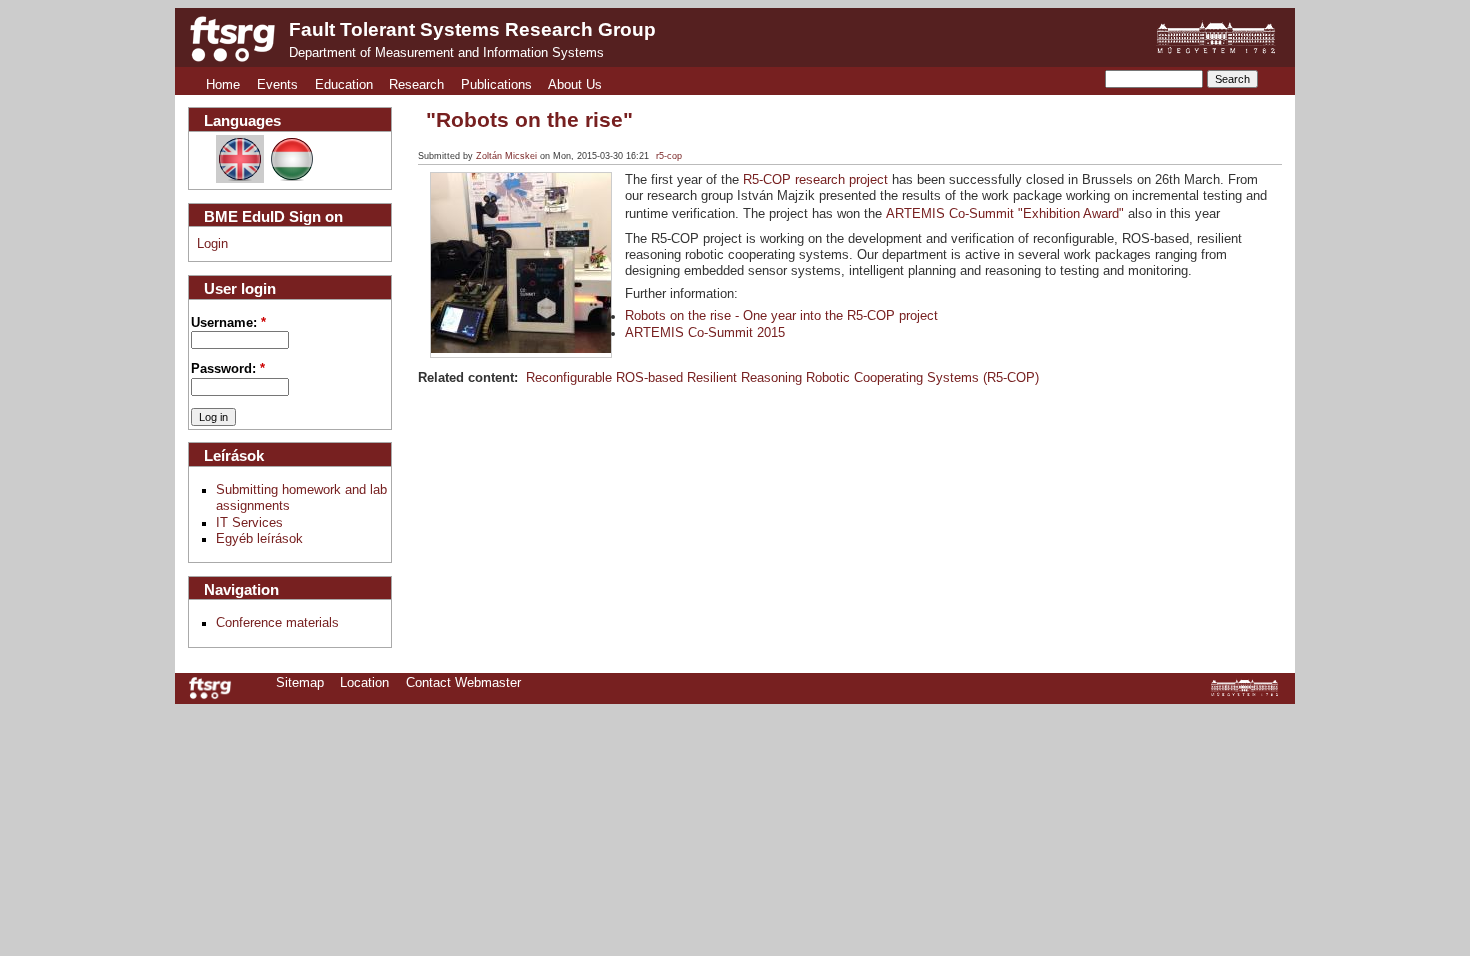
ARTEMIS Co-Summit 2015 (705, 333)
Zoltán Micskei (506, 156)
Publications (496, 85)
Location (364, 683)
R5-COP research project (815, 180)
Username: (228, 323)
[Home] (232, 39)
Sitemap (300, 683)
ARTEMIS (917, 214)
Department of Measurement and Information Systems (446, 53)
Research (416, 85)
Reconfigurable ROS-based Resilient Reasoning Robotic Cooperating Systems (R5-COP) (782, 378)
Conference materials (277, 623)
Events (277, 85)
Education (344, 85)
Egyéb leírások (259, 539)
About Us (575, 85)
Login (212, 244)
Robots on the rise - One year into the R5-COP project (781, 316)
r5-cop (669, 156)
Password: (228, 369)
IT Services (249, 523)
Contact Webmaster (463, 683)
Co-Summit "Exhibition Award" (1036, 214)
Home (223, 85)
